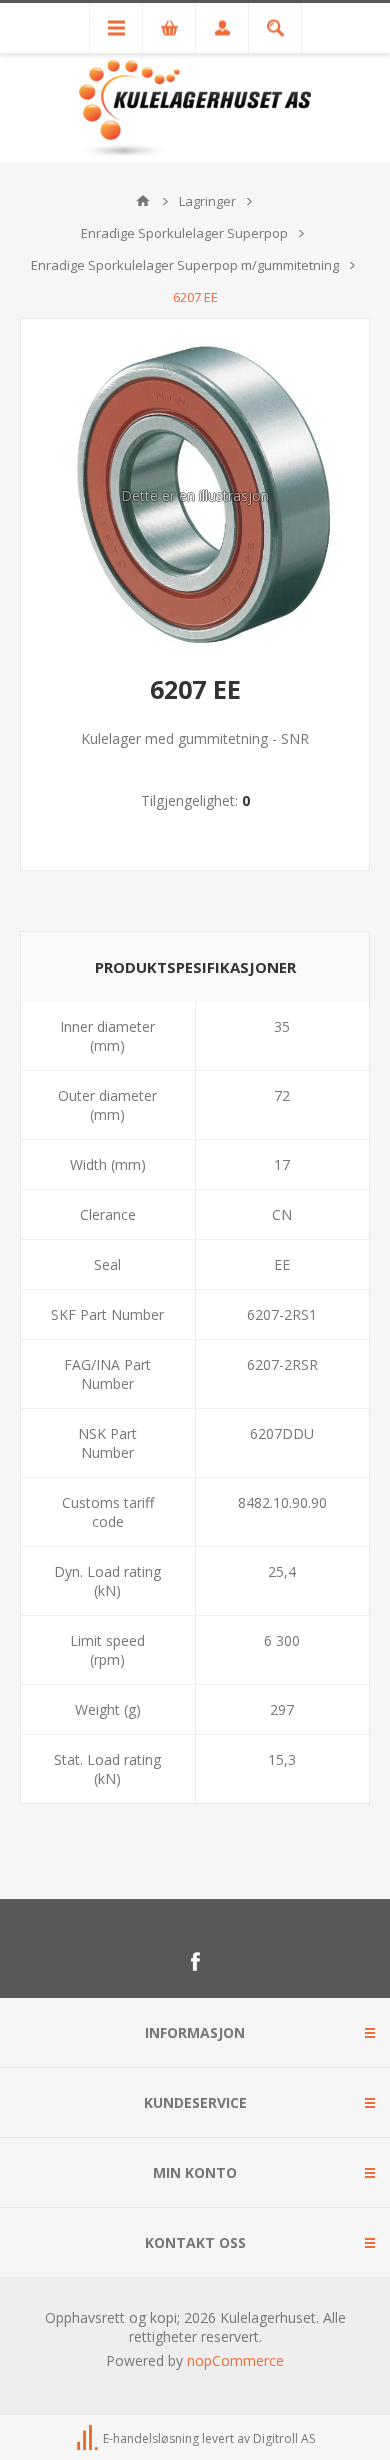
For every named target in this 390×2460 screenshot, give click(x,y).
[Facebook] (195, 1962)
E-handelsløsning (151, 2438)
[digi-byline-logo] (89, 2438)
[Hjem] (143, 201)
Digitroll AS (284, 2438)
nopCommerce (235, 2360)
